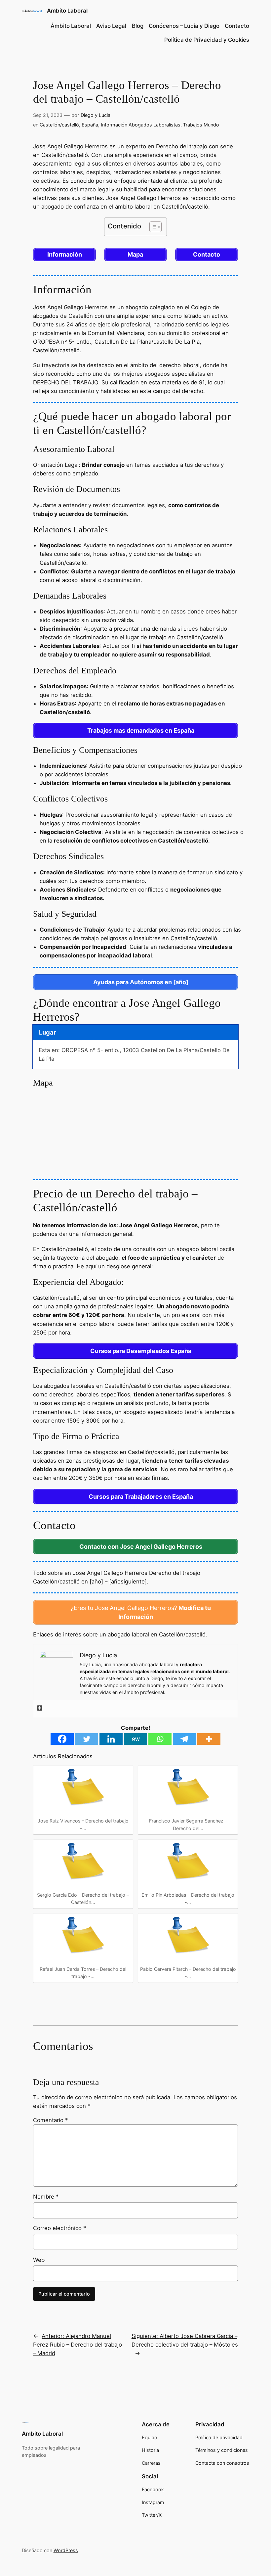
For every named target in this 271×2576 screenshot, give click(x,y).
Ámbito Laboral (71, 26)
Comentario (50, 2120)
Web (39, 2260)
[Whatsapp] (160, 1739)
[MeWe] (135, 1739)
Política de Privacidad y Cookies (207, 40)
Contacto (237, 26)
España (90, 125)
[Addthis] (40, 1708)
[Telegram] (184, 1739)
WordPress (66, 2550)
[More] (209, 1739)
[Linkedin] (111, 1739)
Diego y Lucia (96, 115)
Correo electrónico (59, 2228)
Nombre (46, 2197)
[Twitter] (87, 1739)
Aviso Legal (111, 26)
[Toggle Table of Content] (152, 227)
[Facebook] (62, 1739)
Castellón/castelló (59, 125)
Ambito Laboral (67, 11)
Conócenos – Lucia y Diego (184, 26)
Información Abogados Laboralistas (141, 125)
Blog (138, 26)
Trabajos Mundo (201, 125)
